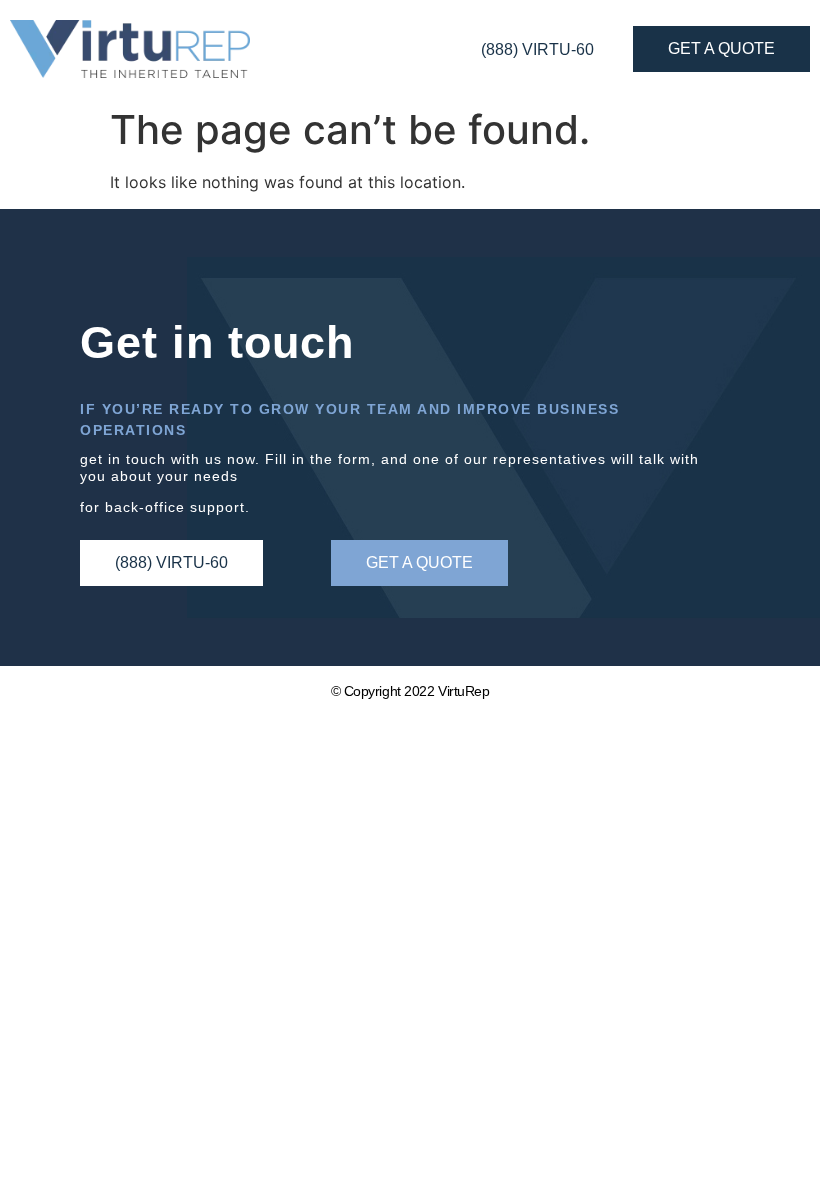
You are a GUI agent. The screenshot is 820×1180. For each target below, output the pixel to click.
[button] (419, 563)
